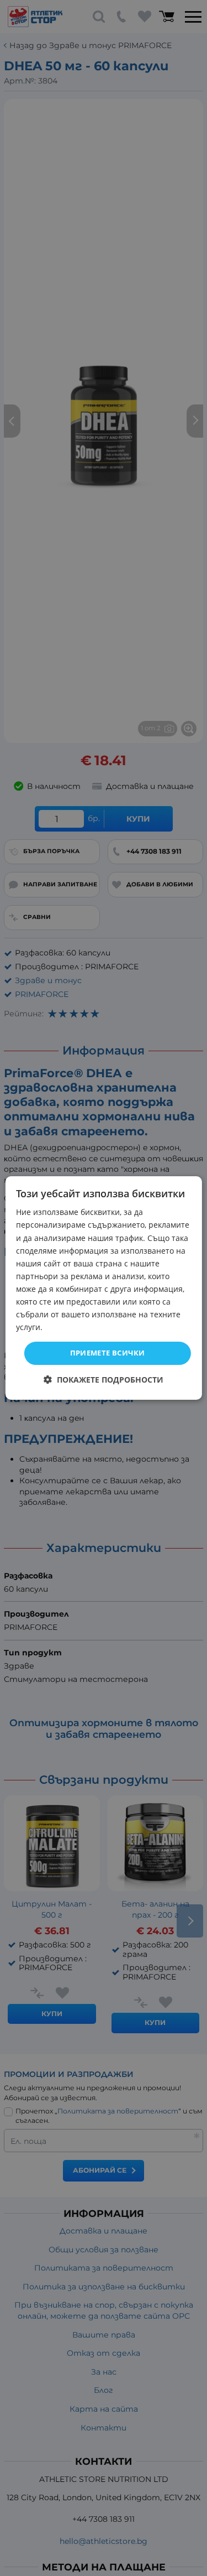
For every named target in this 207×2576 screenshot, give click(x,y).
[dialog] (103, 1288)
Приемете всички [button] (108, 1353)
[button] (104, 1380)
